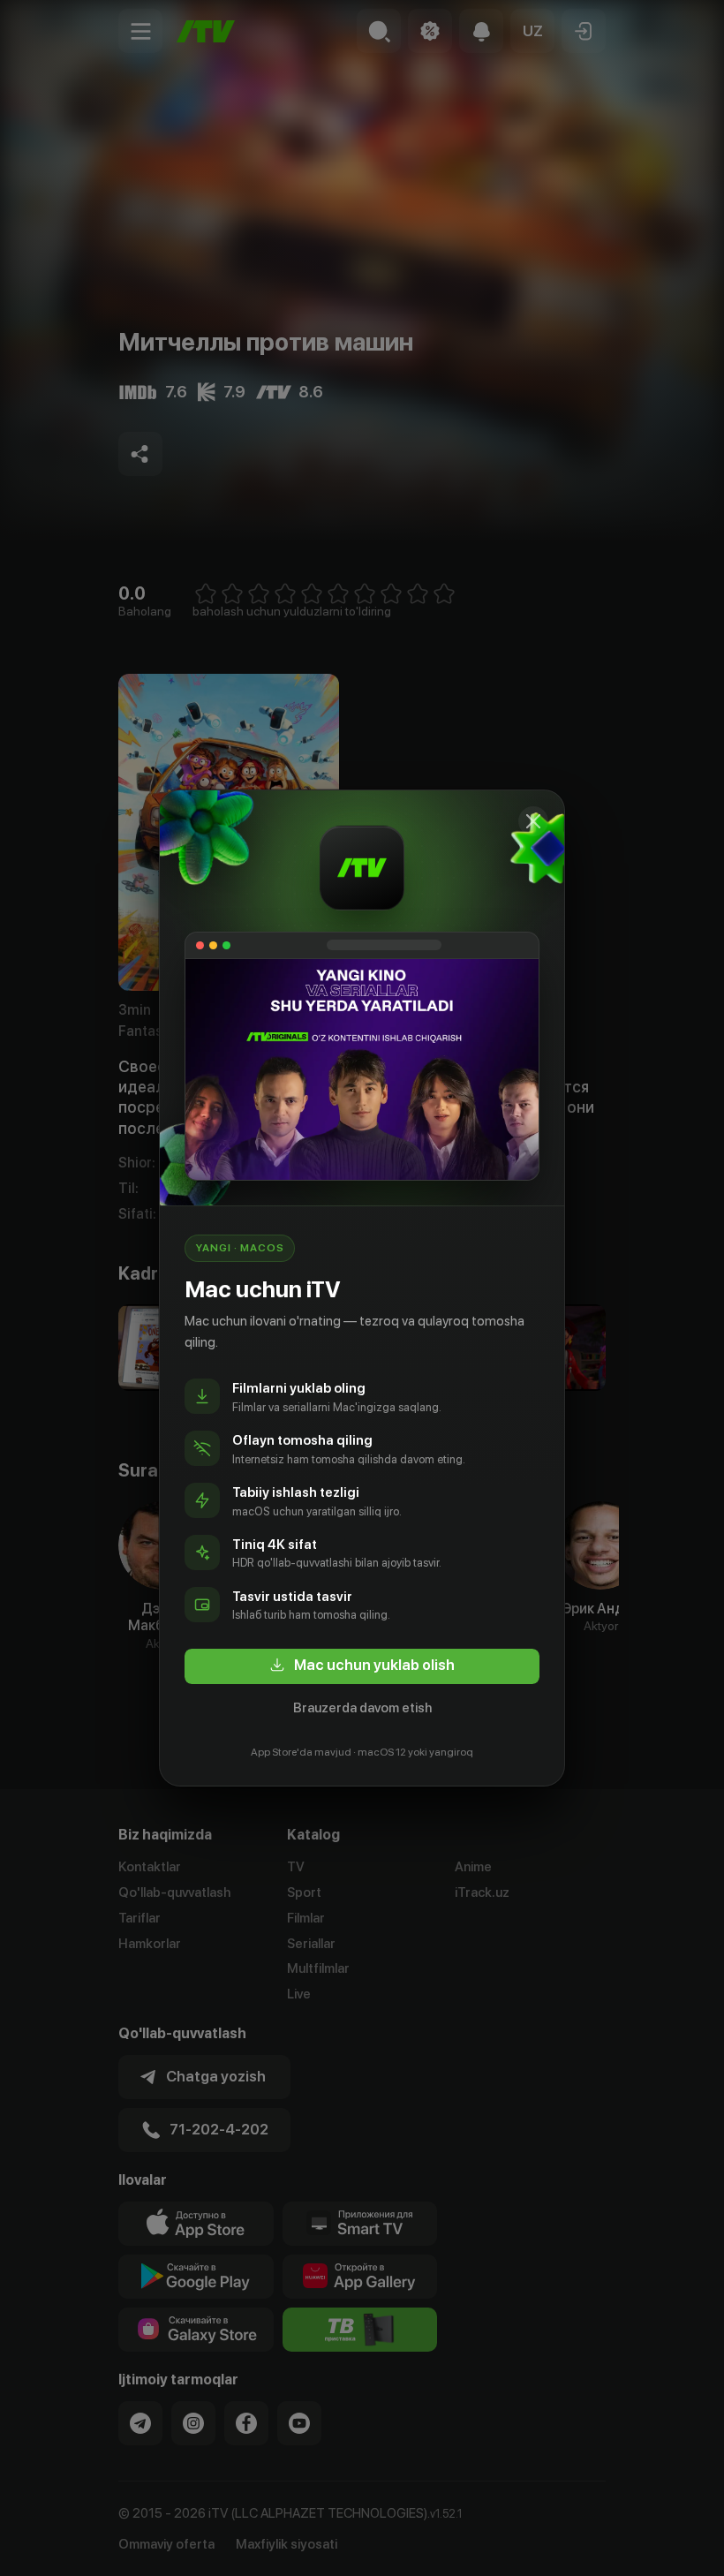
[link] (362, 1666)
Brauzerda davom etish (362, 1708)
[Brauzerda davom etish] (533, 821)
